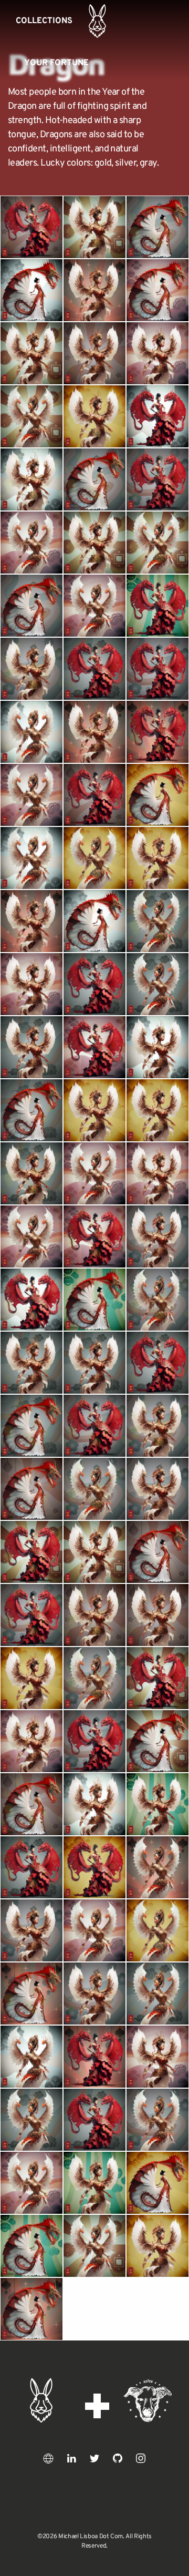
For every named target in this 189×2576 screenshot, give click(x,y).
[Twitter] (94, 2458)
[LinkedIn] (71, 2458)
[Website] (48, 2458)
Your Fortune (56, 63)
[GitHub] (118, 2458)
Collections (44, 21)
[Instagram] (141, 2458)
